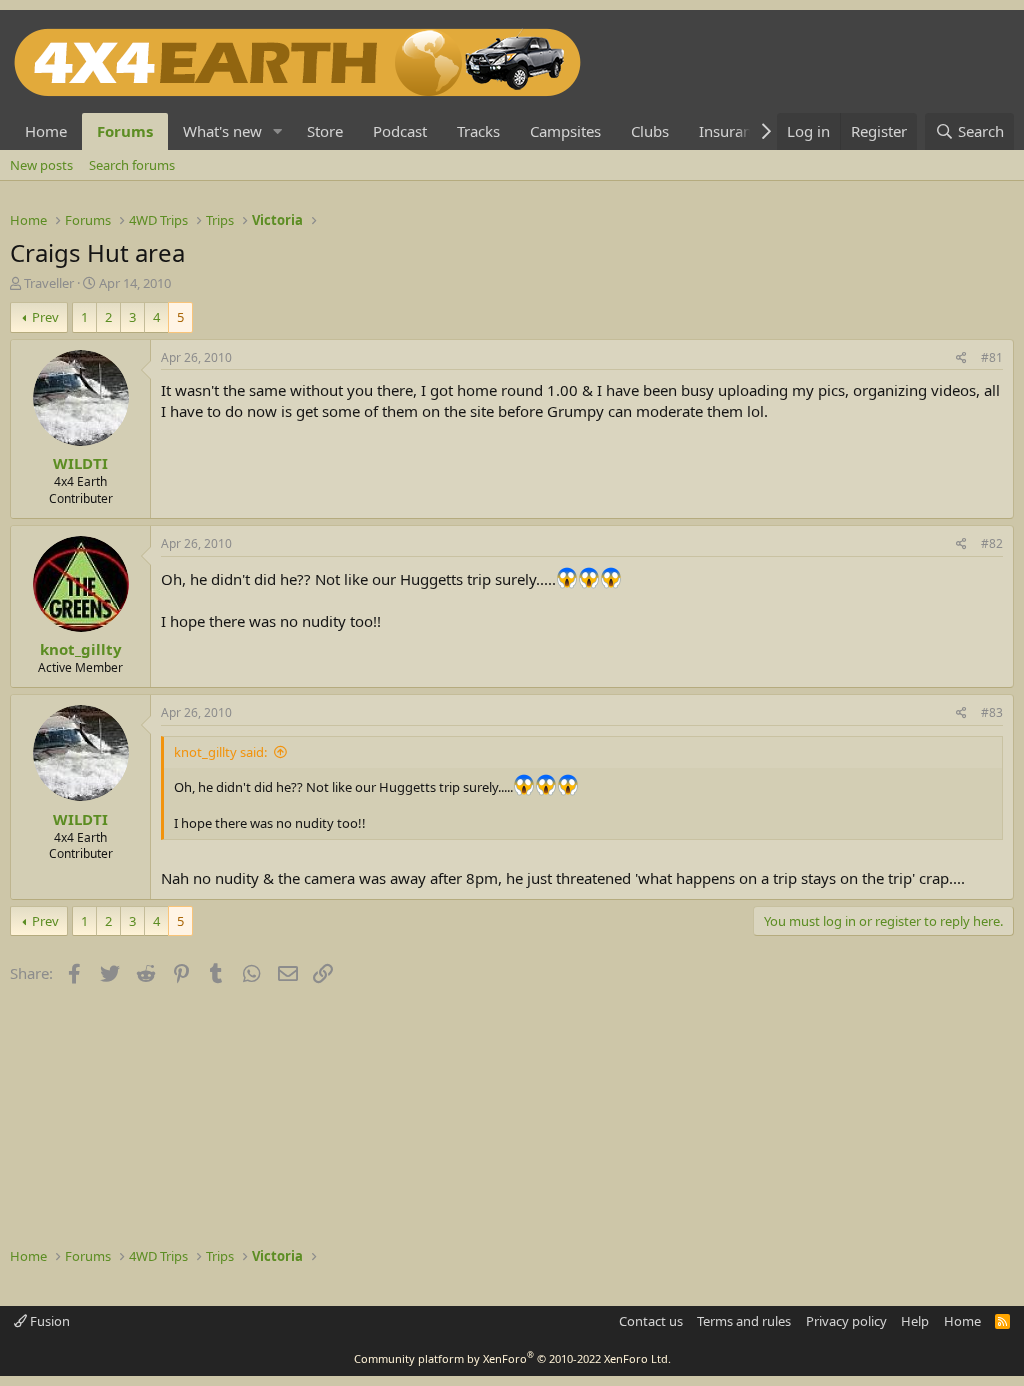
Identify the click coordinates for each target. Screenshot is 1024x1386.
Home (46, 131)
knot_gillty (81, 649)
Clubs (650, 131)
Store (325, 131)
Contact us (651, 1321)
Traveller (49, 283)
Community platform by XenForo (512, 1358)
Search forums (132, 165)
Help (915, 1321)
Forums (125, 131)
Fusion (48, 1321)
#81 (992, 357)
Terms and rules (744, 1321)
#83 (992, 712)
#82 (992, 543)
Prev (45, 317)
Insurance (733, 131)
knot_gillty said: (220, 752)
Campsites (565, 131)
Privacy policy (846, 1321)
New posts (41, 165)
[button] (278, 131)
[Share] (961, 358)
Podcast (400, 131)
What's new (222, 131)
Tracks (478, 131)
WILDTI (80, 463)
